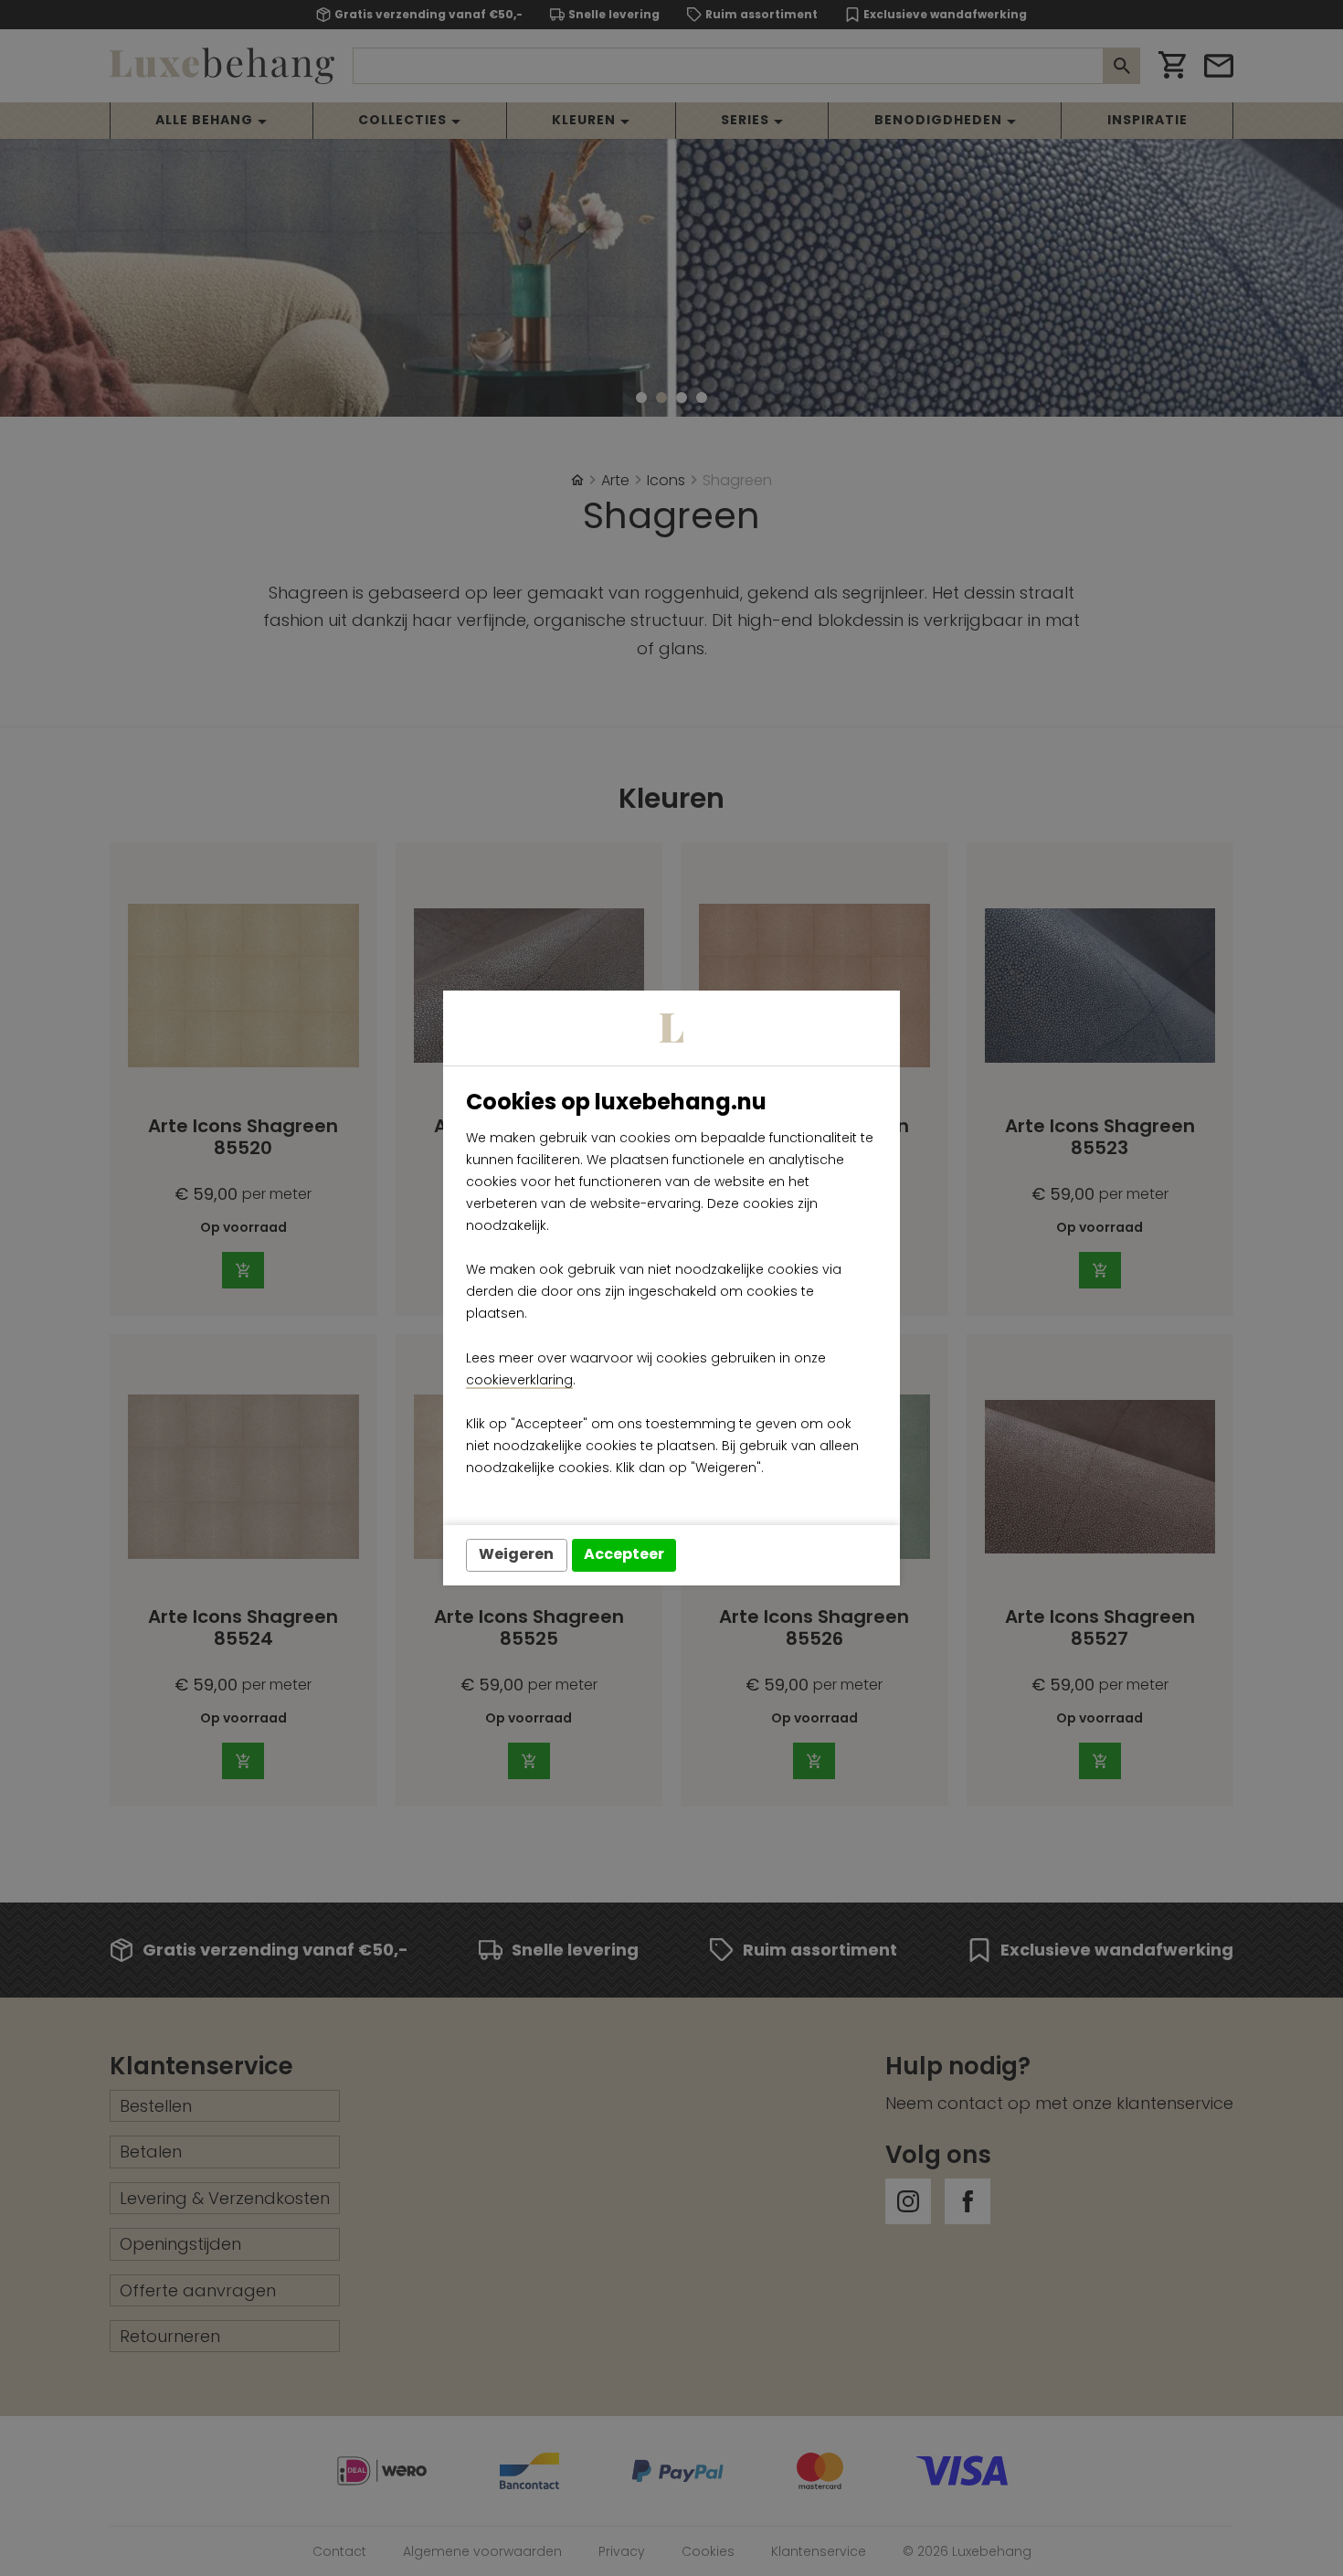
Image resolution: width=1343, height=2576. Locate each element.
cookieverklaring (519, 1380)
